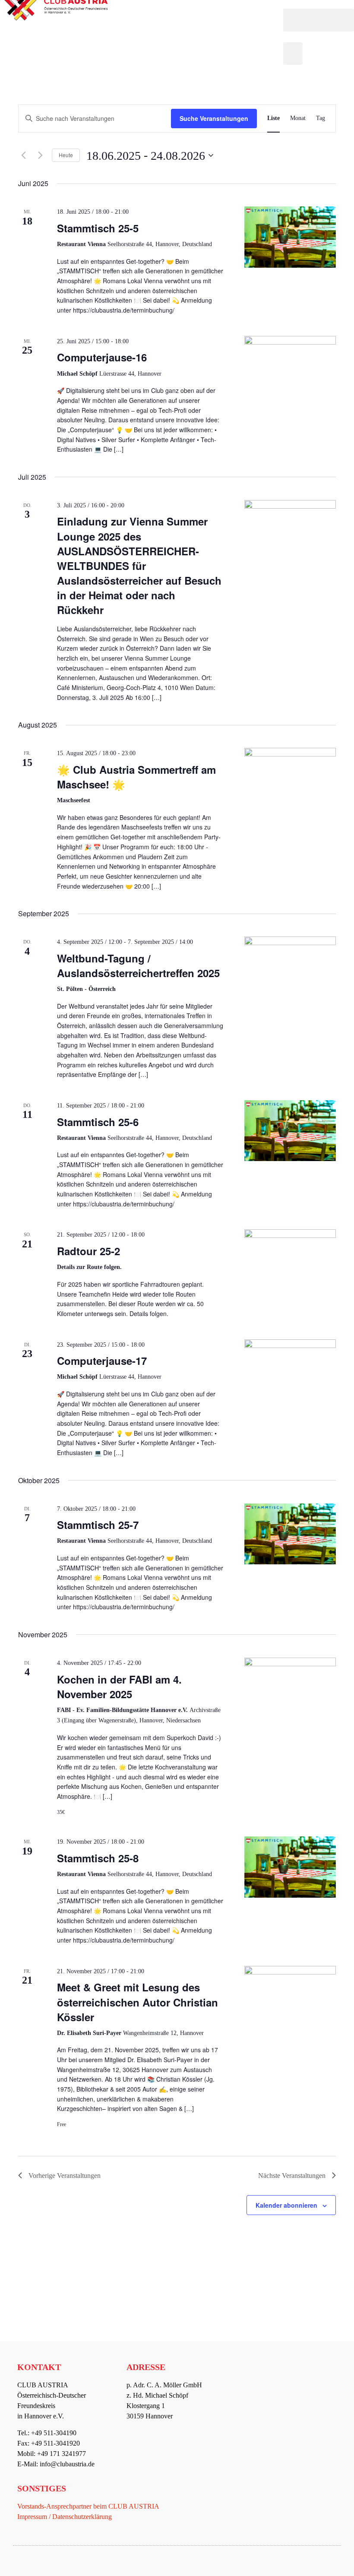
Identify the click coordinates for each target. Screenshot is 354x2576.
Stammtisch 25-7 (98, 1525)
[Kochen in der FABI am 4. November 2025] (290, 1692)
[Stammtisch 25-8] (290, 1867)
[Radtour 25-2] (290, 1262)
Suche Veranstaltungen (214, 118)
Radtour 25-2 (88, 1251)
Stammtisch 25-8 (98, 1858)
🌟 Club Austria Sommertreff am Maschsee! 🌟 (136, 777)
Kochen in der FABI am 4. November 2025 (119, 1687)
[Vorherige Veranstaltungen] (23, 155)
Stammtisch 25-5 (98, 228)
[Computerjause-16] (290, 362)
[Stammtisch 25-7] (290, 1534)
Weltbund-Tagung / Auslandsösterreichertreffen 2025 (138, 965)
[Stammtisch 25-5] (290, 237)
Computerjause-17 (102, 1361)
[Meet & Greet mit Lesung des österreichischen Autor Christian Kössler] (290, 1994)
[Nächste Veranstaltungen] (40, 155)
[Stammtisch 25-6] (290, 1131)
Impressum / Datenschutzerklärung (65, 2517)
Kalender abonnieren (286, 2205)
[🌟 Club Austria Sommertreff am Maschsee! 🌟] (290, 778)
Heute (66, 155)
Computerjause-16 (102, 357)
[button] (319, 20)
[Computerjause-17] (290, 1365)
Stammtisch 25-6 (98, 1122)
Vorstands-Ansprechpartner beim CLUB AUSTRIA (88, 2506)
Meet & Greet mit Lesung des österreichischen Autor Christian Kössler (137, 2002)
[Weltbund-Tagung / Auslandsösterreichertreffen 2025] (290, 970)
